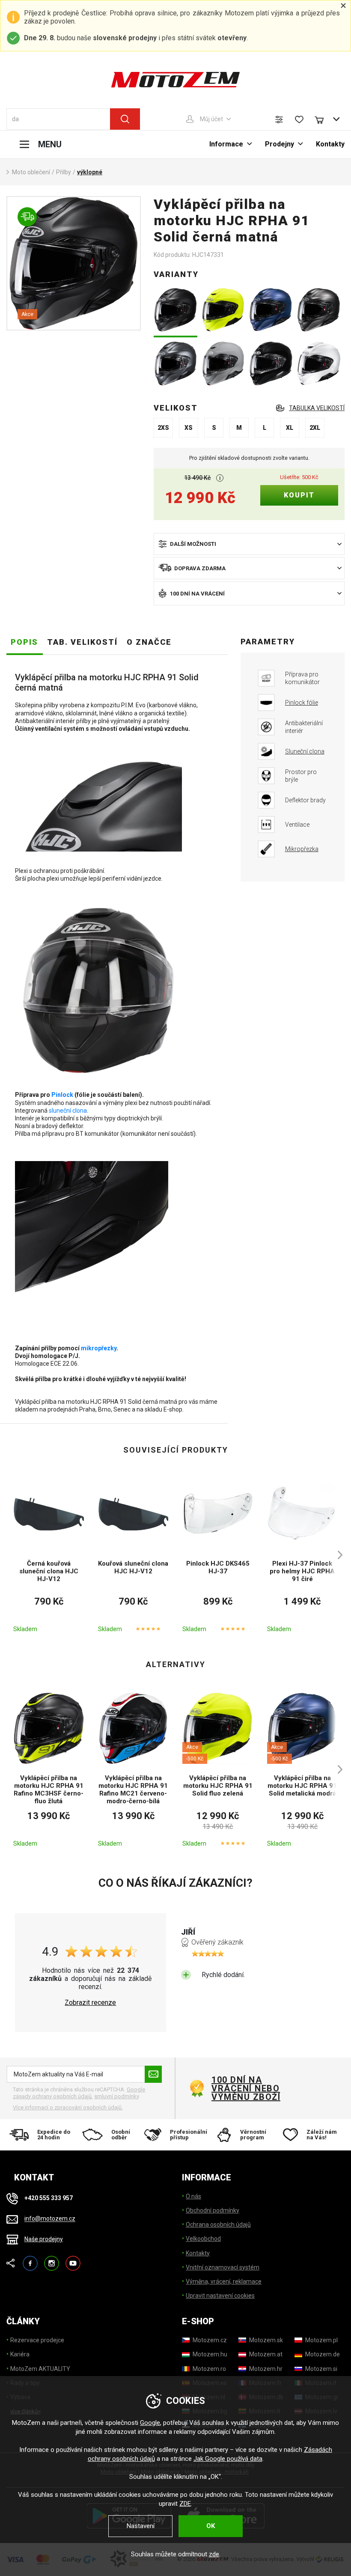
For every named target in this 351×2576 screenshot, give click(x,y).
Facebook (30, 2259)
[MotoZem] (175, 80)
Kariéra (20, 2354)
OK (211, 2526)
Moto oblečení (31, 172)
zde (214, 2554)
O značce (149, 642)
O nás (193, 2196)
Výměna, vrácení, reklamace (224, 2281)
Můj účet (211, 119)
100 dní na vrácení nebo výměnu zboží (246, 2088)
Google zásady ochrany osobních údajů (79, 2093)
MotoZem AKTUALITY (40, 2369)
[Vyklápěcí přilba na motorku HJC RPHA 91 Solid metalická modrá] (271, 311)
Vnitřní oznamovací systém (223, 2267)
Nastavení (141, 2526)
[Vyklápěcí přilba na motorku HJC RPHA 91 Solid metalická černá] (271, 364)
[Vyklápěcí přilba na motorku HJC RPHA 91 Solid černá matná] (175, 311)
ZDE (185, 2504)
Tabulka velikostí (317, 408)
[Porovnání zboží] (279, 119)
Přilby (64, 172)
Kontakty (330, 144)
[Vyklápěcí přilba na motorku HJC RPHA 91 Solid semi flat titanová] (319, 311)
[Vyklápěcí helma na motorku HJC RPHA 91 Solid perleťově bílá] (319, 364)
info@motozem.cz (50, 2219)
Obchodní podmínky (213, 2210)
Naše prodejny (44, 2239)
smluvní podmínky (116, 2096)
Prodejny (280, 144)
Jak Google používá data (228, 2459)
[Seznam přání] (299, 119)
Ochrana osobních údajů (218, 2225)
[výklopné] (74, 263)
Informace (226, 144)
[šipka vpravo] (336, 1555)
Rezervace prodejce (37, 2340)
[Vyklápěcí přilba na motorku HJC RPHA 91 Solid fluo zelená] (223, 311)
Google (150, 2423)
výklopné (90, 172)
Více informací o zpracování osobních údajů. (68, 2107)
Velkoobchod (203, 2239)
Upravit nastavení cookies (220, 2296)
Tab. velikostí (82, 642)
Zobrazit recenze (90, 2003)
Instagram (52, 2259)
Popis (24, 642)
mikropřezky (99, 1348)
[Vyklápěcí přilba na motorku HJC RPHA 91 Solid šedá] (223, 364)
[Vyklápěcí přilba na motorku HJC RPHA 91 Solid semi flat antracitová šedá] (175, 364)
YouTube (73, 2259)
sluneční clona (68, 1111)
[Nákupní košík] (323, 119)
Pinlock (62, 1095)
